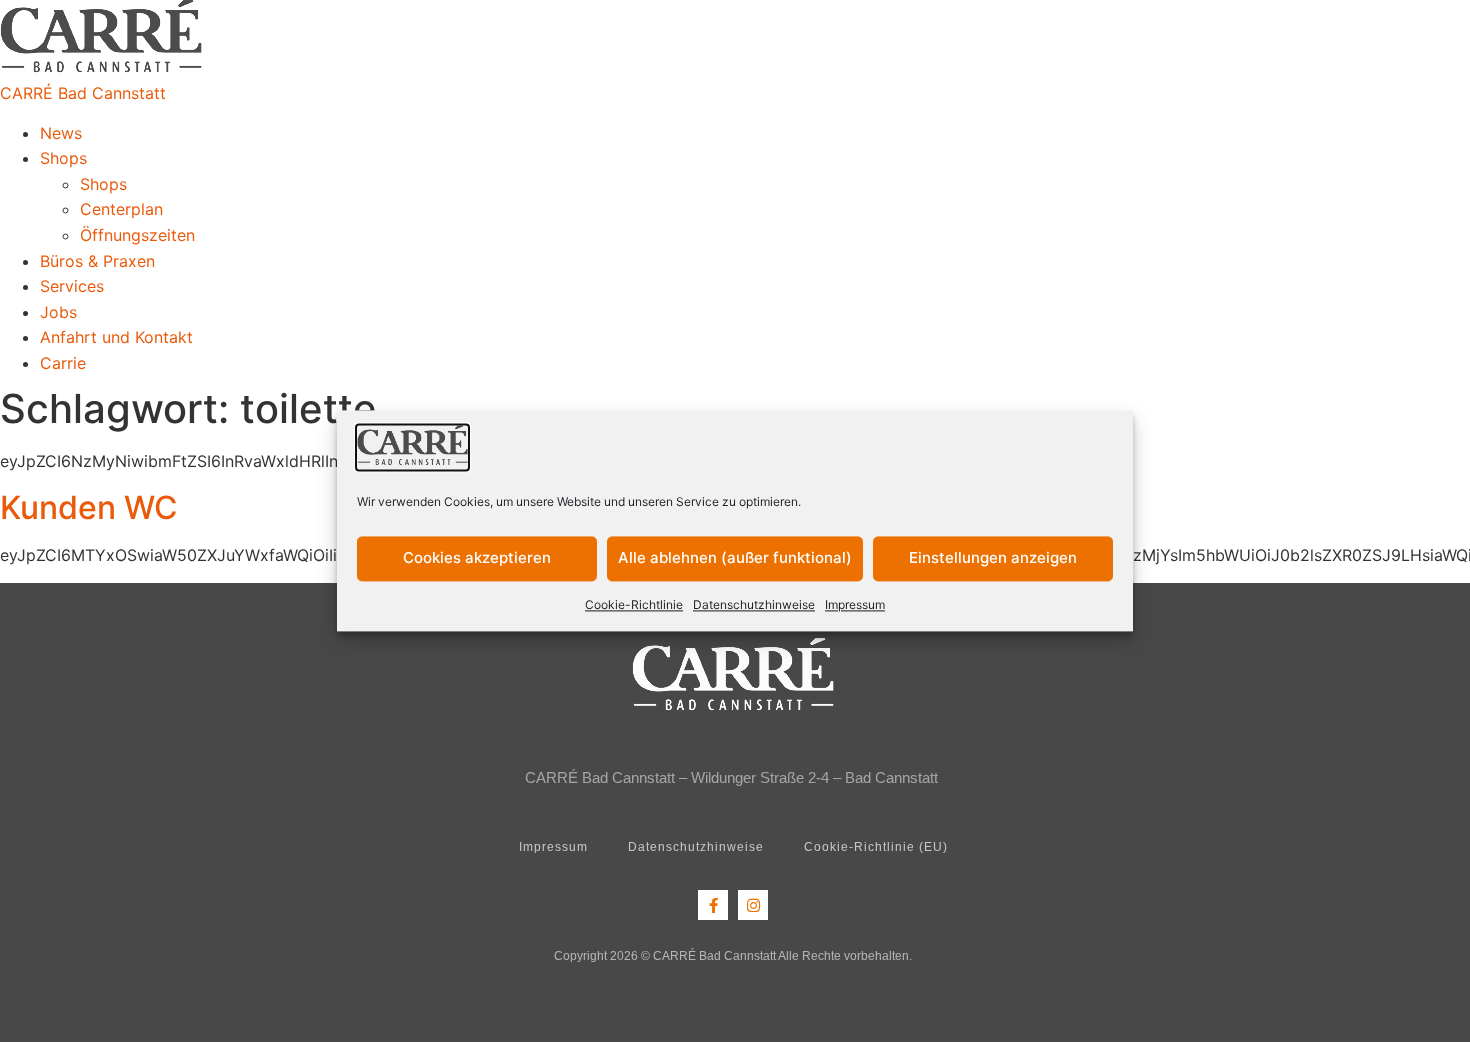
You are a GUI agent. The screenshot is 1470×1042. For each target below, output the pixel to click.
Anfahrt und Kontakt (116, 337)
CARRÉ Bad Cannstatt (83, 93)
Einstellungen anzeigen (993, 558)
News (61, 133)
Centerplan (121, 209)
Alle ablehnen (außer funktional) (735, 558)
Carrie (63, 363)
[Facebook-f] (713, 905)
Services (72, 286)
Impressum (855, 604)
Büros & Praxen (97, 261)
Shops (63, 158)
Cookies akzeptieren (477, 558)
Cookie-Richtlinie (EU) (876, 847)
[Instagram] (753, 905)
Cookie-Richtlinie (634, 604)
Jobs (58, 312)
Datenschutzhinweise (754, 604)
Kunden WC (89, 507)
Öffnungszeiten (137, 235)
